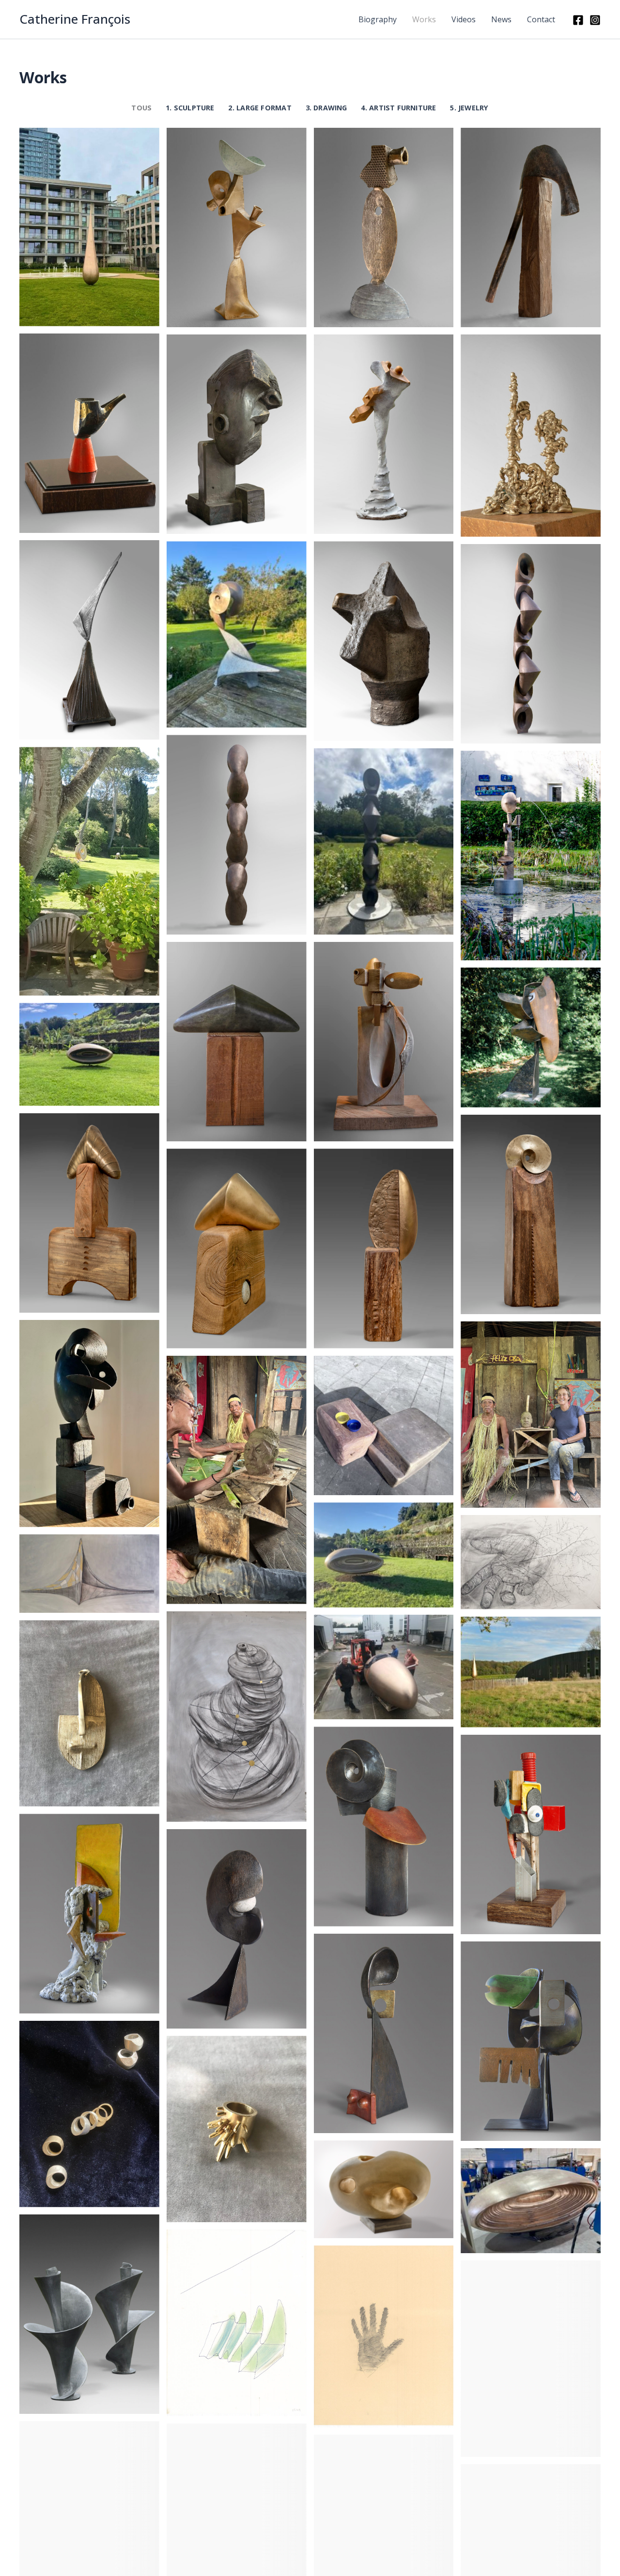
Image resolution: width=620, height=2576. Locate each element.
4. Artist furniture (398, 108)
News (501, 19)
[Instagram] (595, 20)
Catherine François (75, 19)
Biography (378, 19)
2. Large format (260, 108)
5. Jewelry (469, 108)
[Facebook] (578, 20)
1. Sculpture (190, 108)
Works (424, 19)
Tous (141, 108)
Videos (464, 19)
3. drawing (326, 108)
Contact (541, 19)
